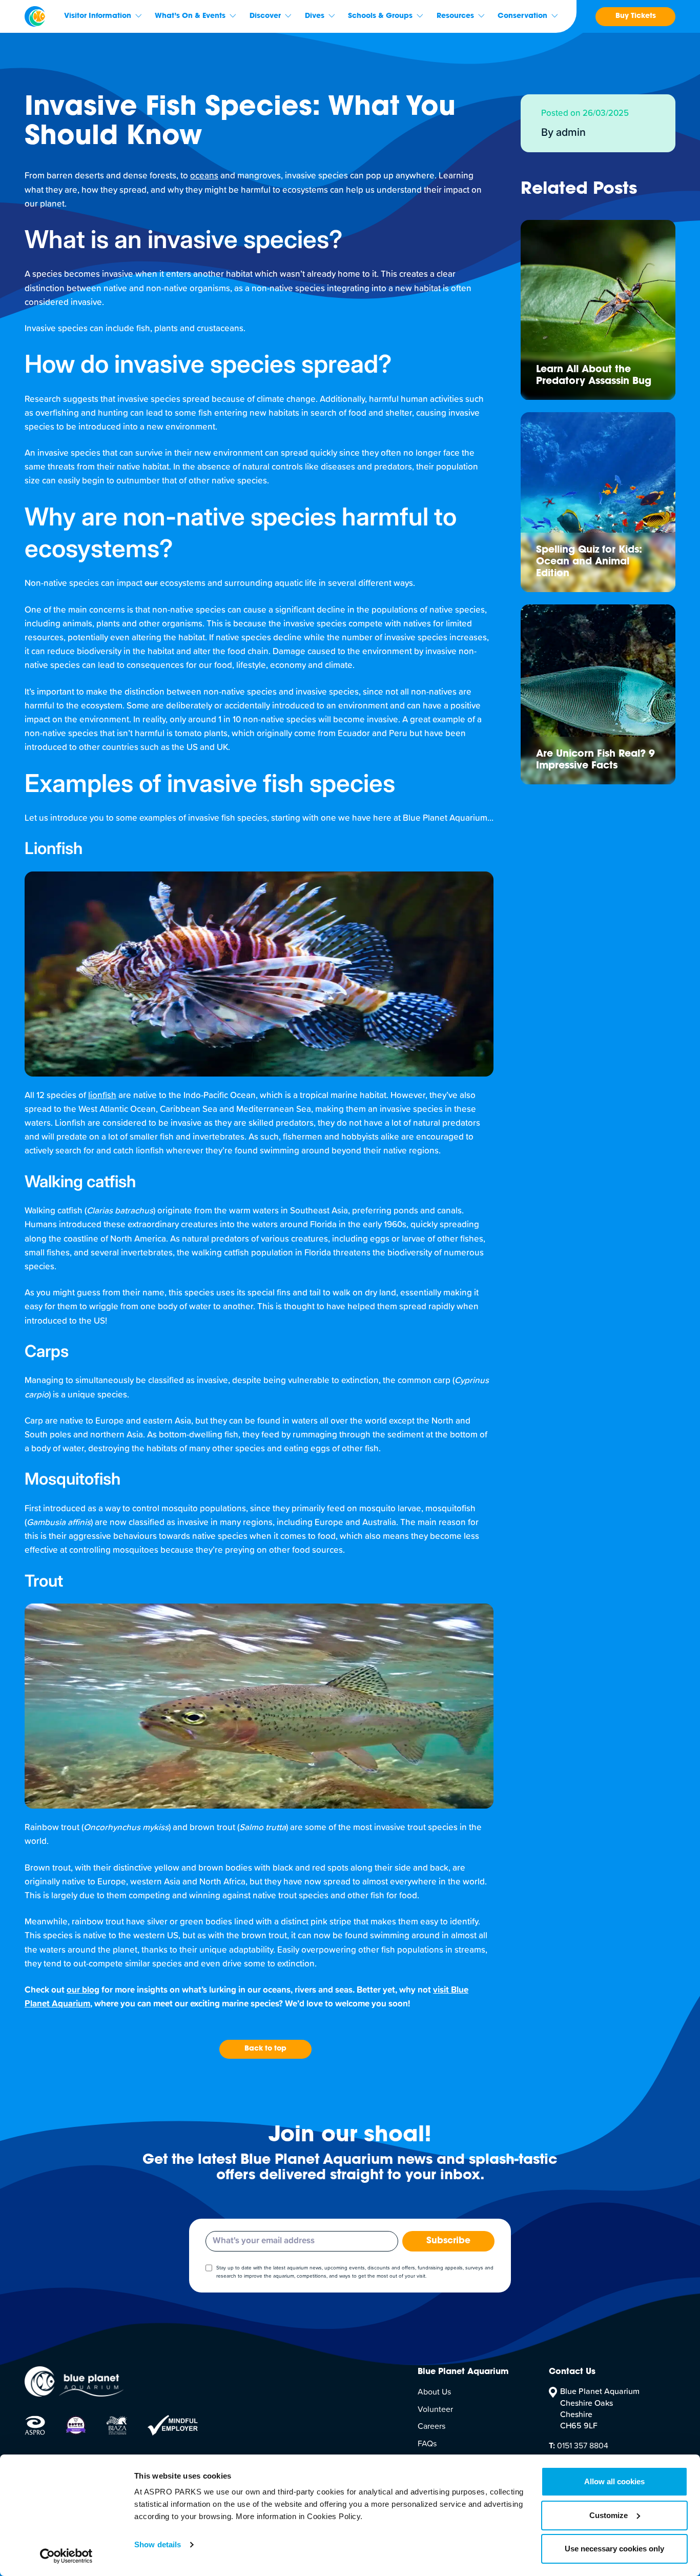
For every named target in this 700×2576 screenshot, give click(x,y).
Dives (315, 16)
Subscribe (448, 2241)
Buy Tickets (636, 16)
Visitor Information (98, 16)
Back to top (265, 2049)
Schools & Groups (380, 16)
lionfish (102, 1096)
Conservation (522, 16)
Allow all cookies (614, 2481)
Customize (609, 2515)
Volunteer (435, 2409)
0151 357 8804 (579, 2446)
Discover (265, 16)
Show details (158, 2544)
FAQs (427, 2444)
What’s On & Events (190, 16)
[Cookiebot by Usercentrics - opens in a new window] (66, 2556)
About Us (434, 2392)
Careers (431, 2426)
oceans (204, 176)
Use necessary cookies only (614, 2549)
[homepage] (35, 16)
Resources (455, 16)
